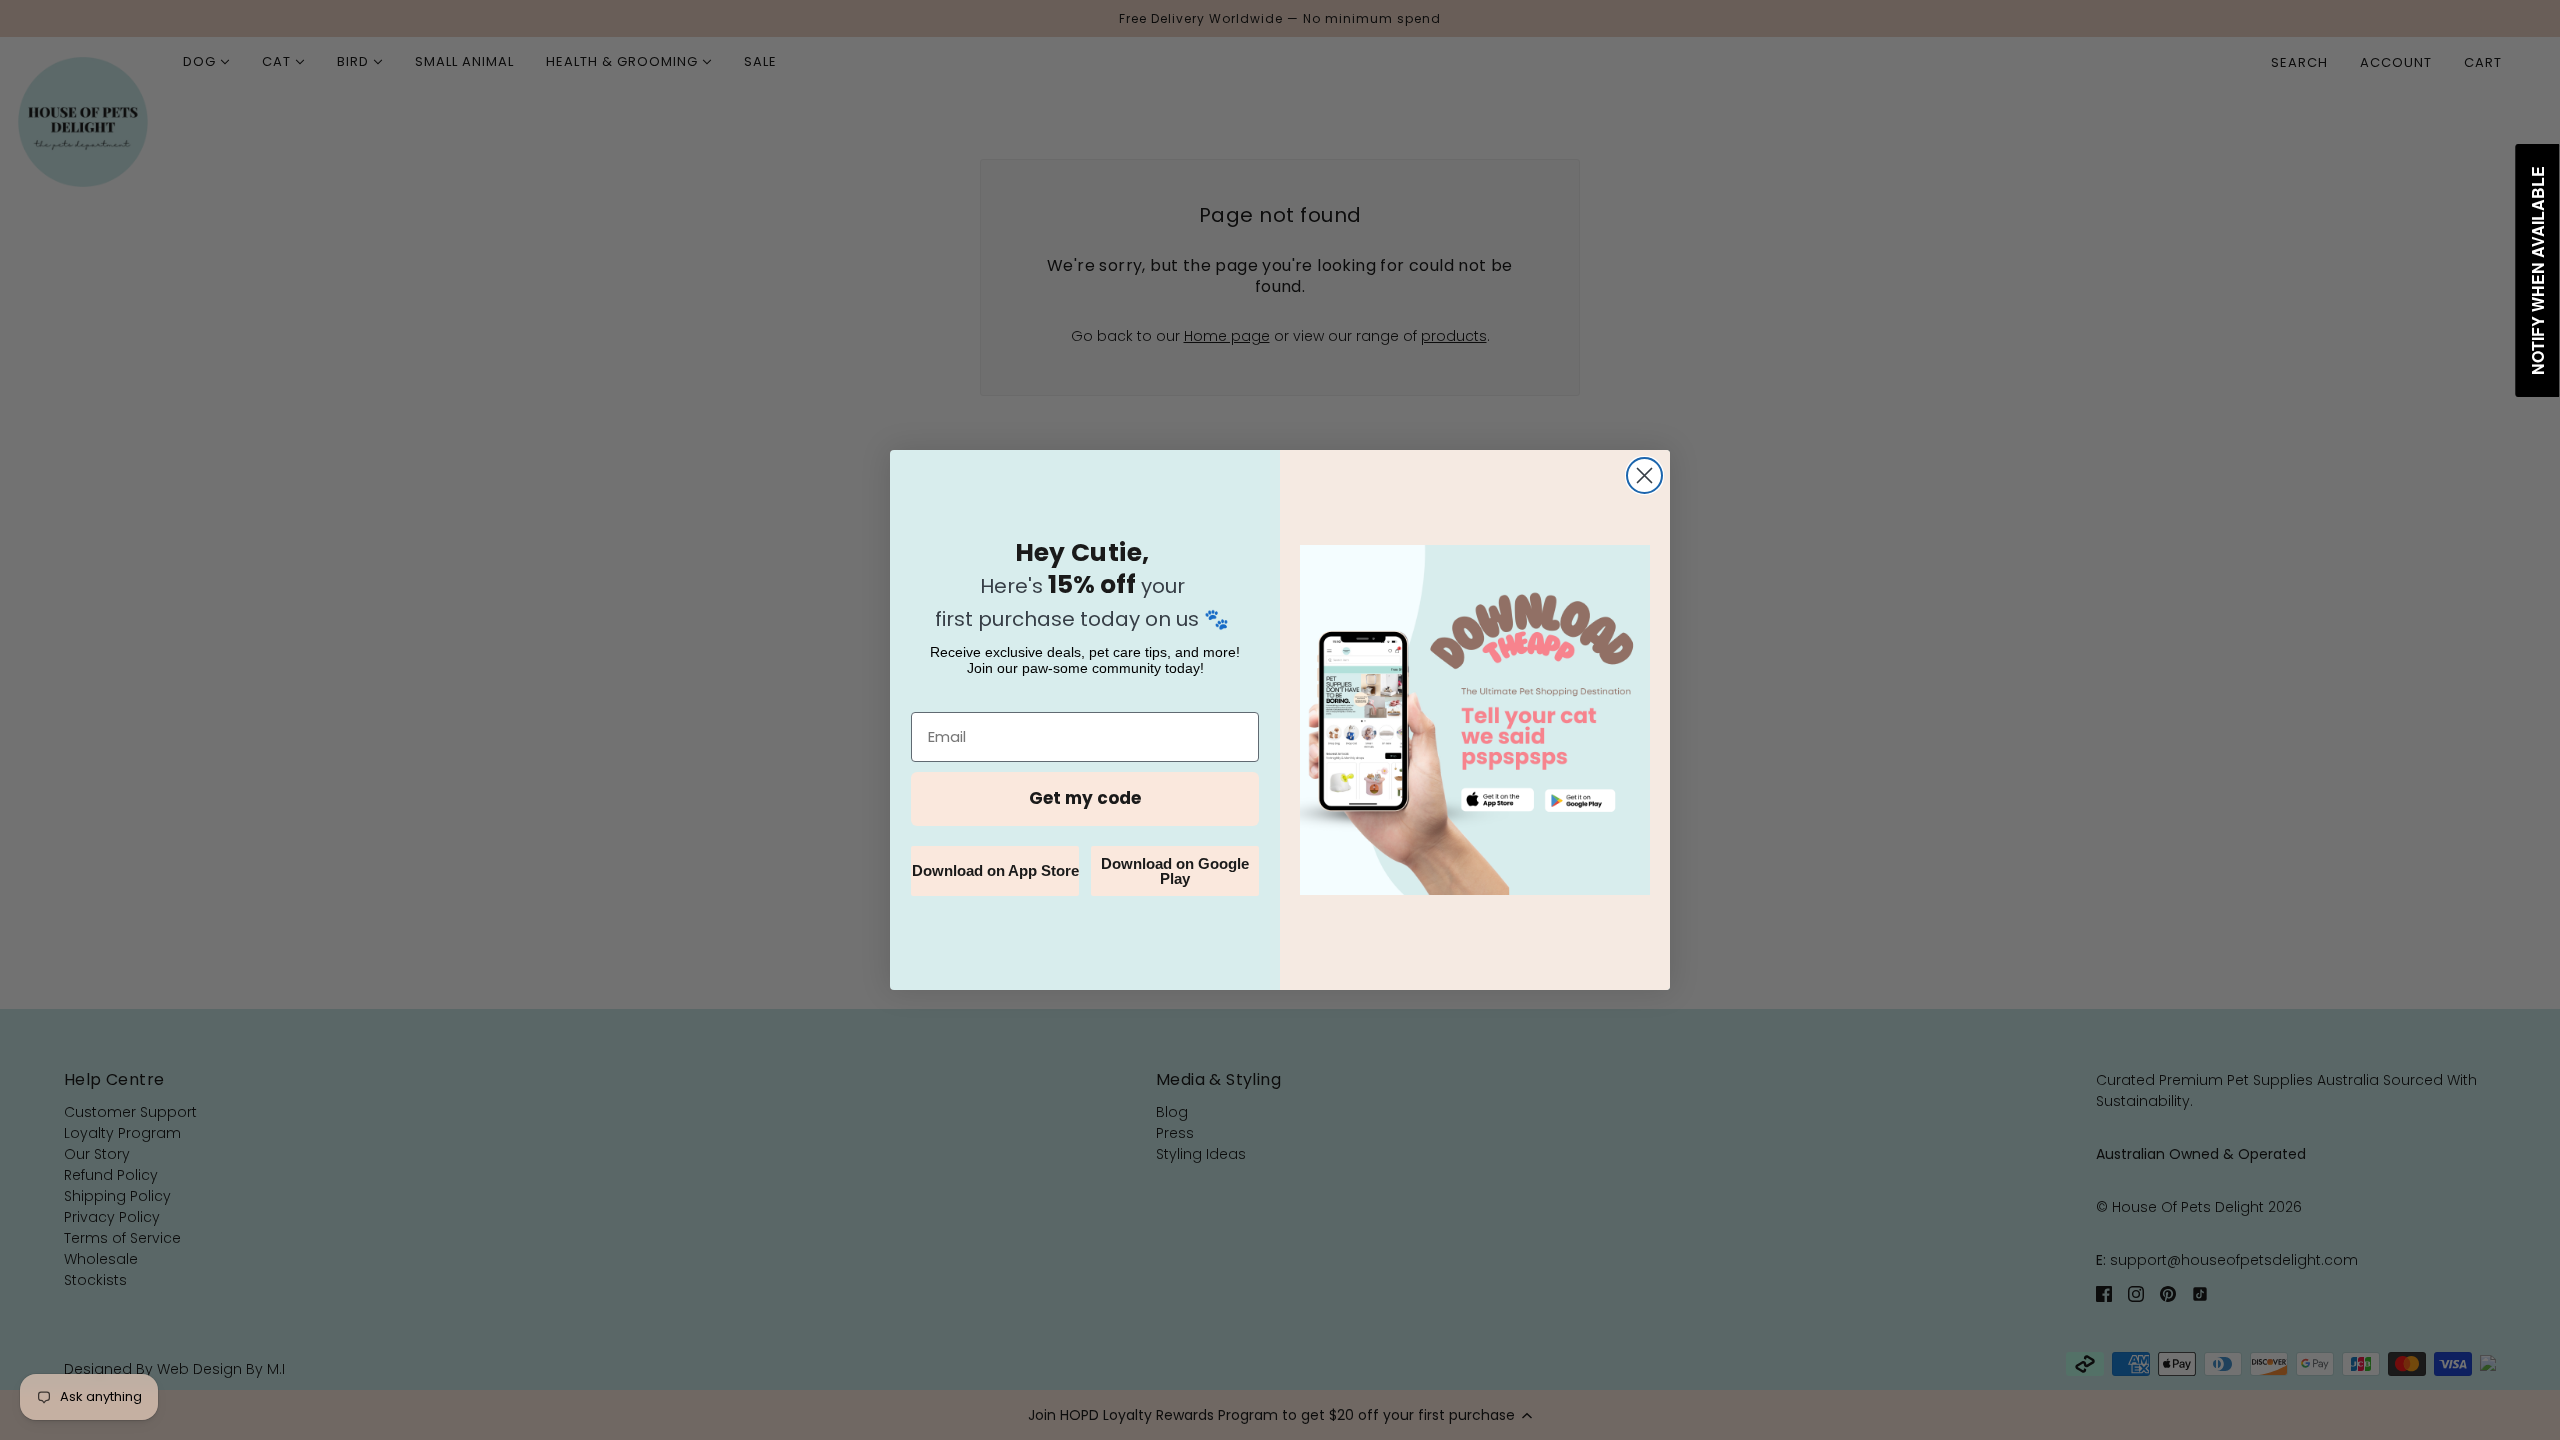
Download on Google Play (1175, 871)
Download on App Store (995, 870)
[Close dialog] (1644, 475)
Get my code (1085, 798)
